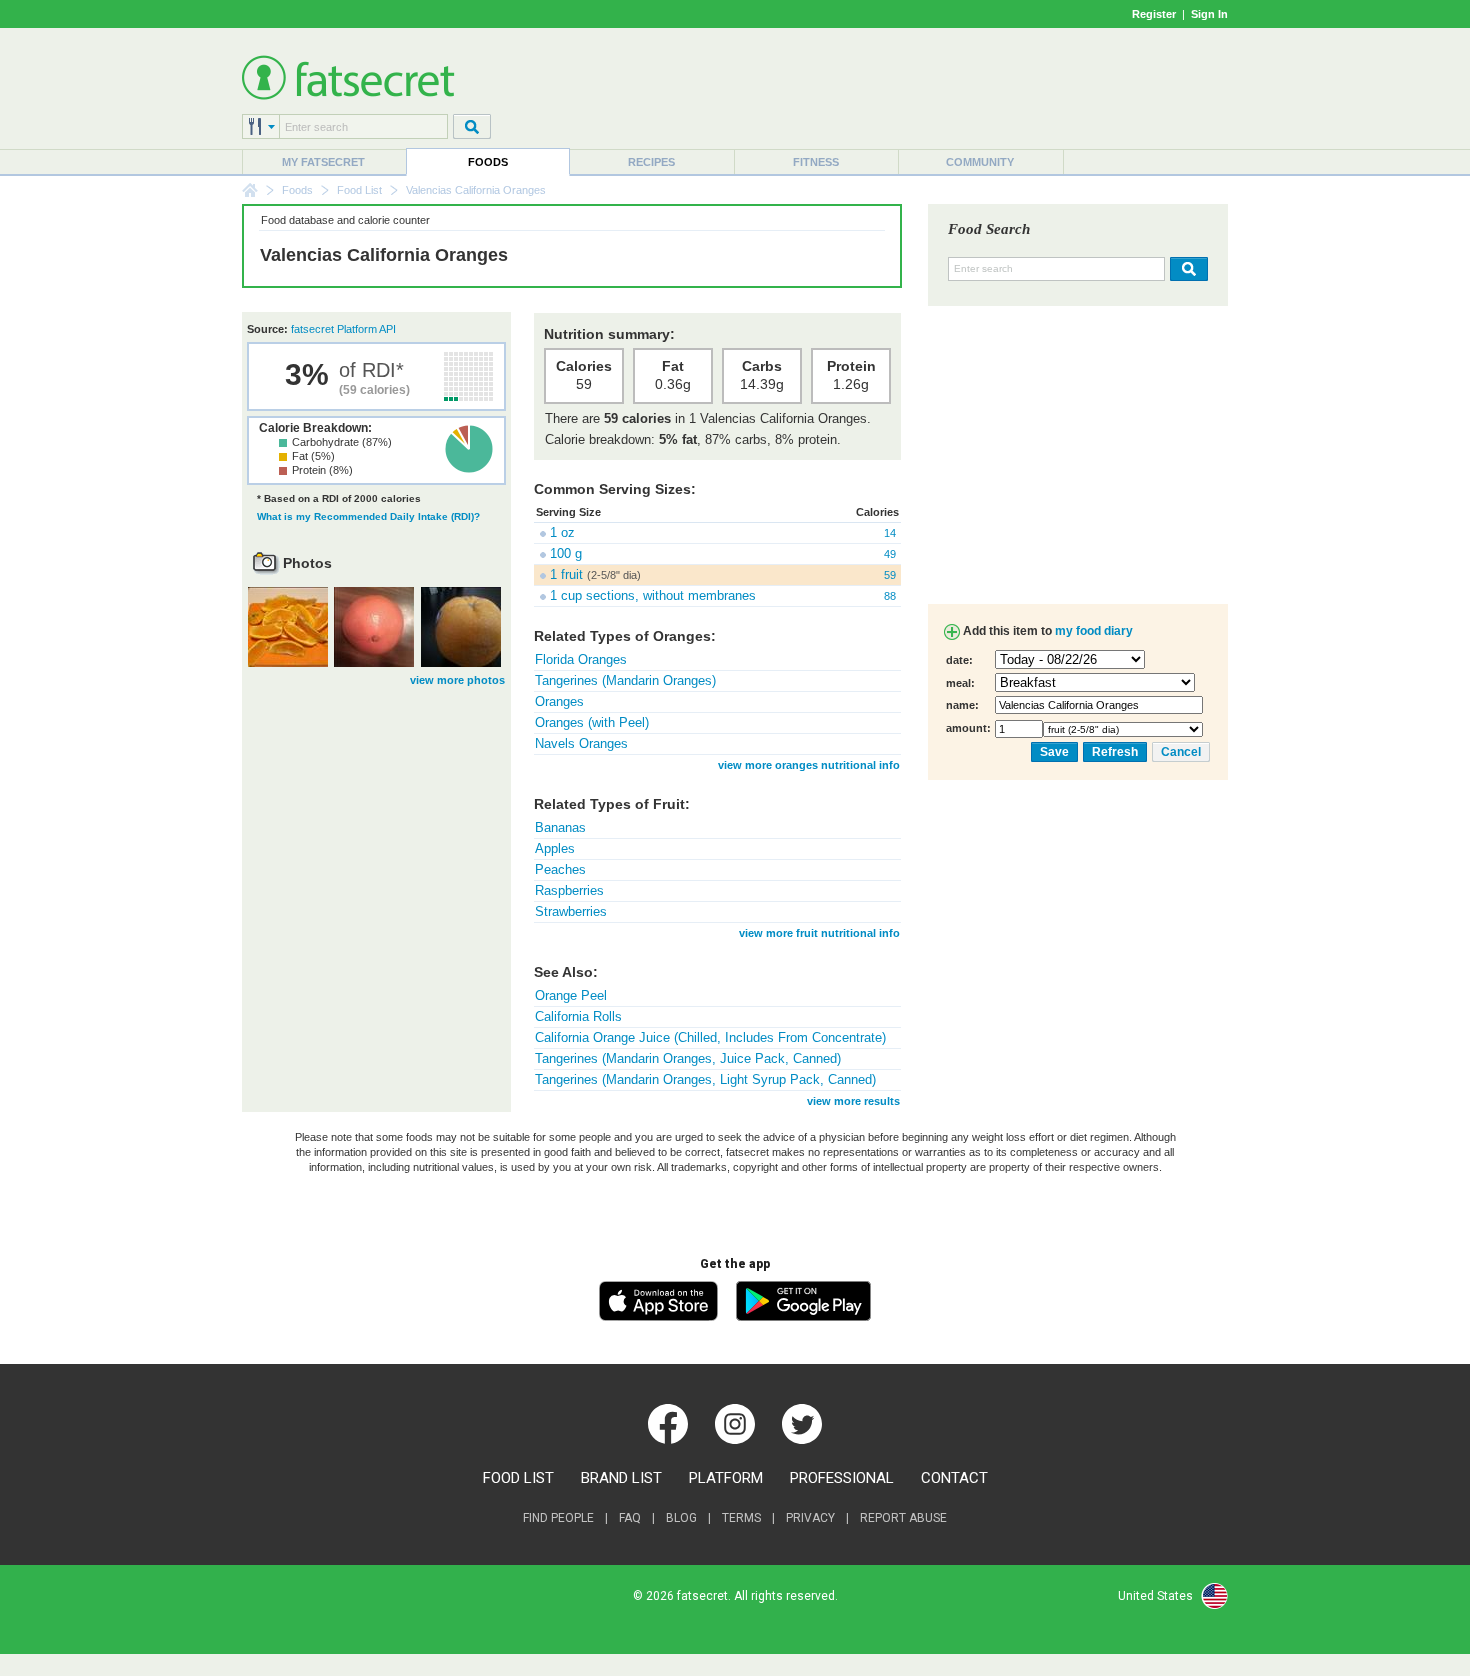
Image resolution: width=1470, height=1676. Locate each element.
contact (954, 1478)
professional (842, 1478)
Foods (488, 162)
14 (890, 533)
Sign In (1209, 14)
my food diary (1094, 631)
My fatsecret (323, 162)
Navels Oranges (581, 743)
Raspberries (569, 890)
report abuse (903, 1518)
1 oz (562, 532)
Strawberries (571, 911)
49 (890, 554)
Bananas (560, 827)
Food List (359, 190)
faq (630, 1518)
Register (1154, 14)
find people (558, 1518)
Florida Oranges (581, 659)
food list (518, 1478)
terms (741, 1518)
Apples (555, 848)
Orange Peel (571, 995)
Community (980, 162)
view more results (853, 1101)
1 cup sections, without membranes (653, 595)
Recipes (651, 162)
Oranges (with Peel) (592, 722)
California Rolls (578, 1016)
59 (890, 575)
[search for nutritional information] (1186, 269)
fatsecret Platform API (343, 329)
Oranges (559, 701)
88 (890, 596)
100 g (566, 553)
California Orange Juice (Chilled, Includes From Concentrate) (710, 1037)
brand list (621, 1478)
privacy (810, 1518)
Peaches (560, 869)
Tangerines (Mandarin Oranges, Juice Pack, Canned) (688, 1058)
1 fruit (566, 574)
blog (681, 1518)
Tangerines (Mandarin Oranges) (625, 680)
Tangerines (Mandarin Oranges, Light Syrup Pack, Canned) (705, 1079)
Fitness (816, 162)
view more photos (457, 680)
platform (726, 1478)
